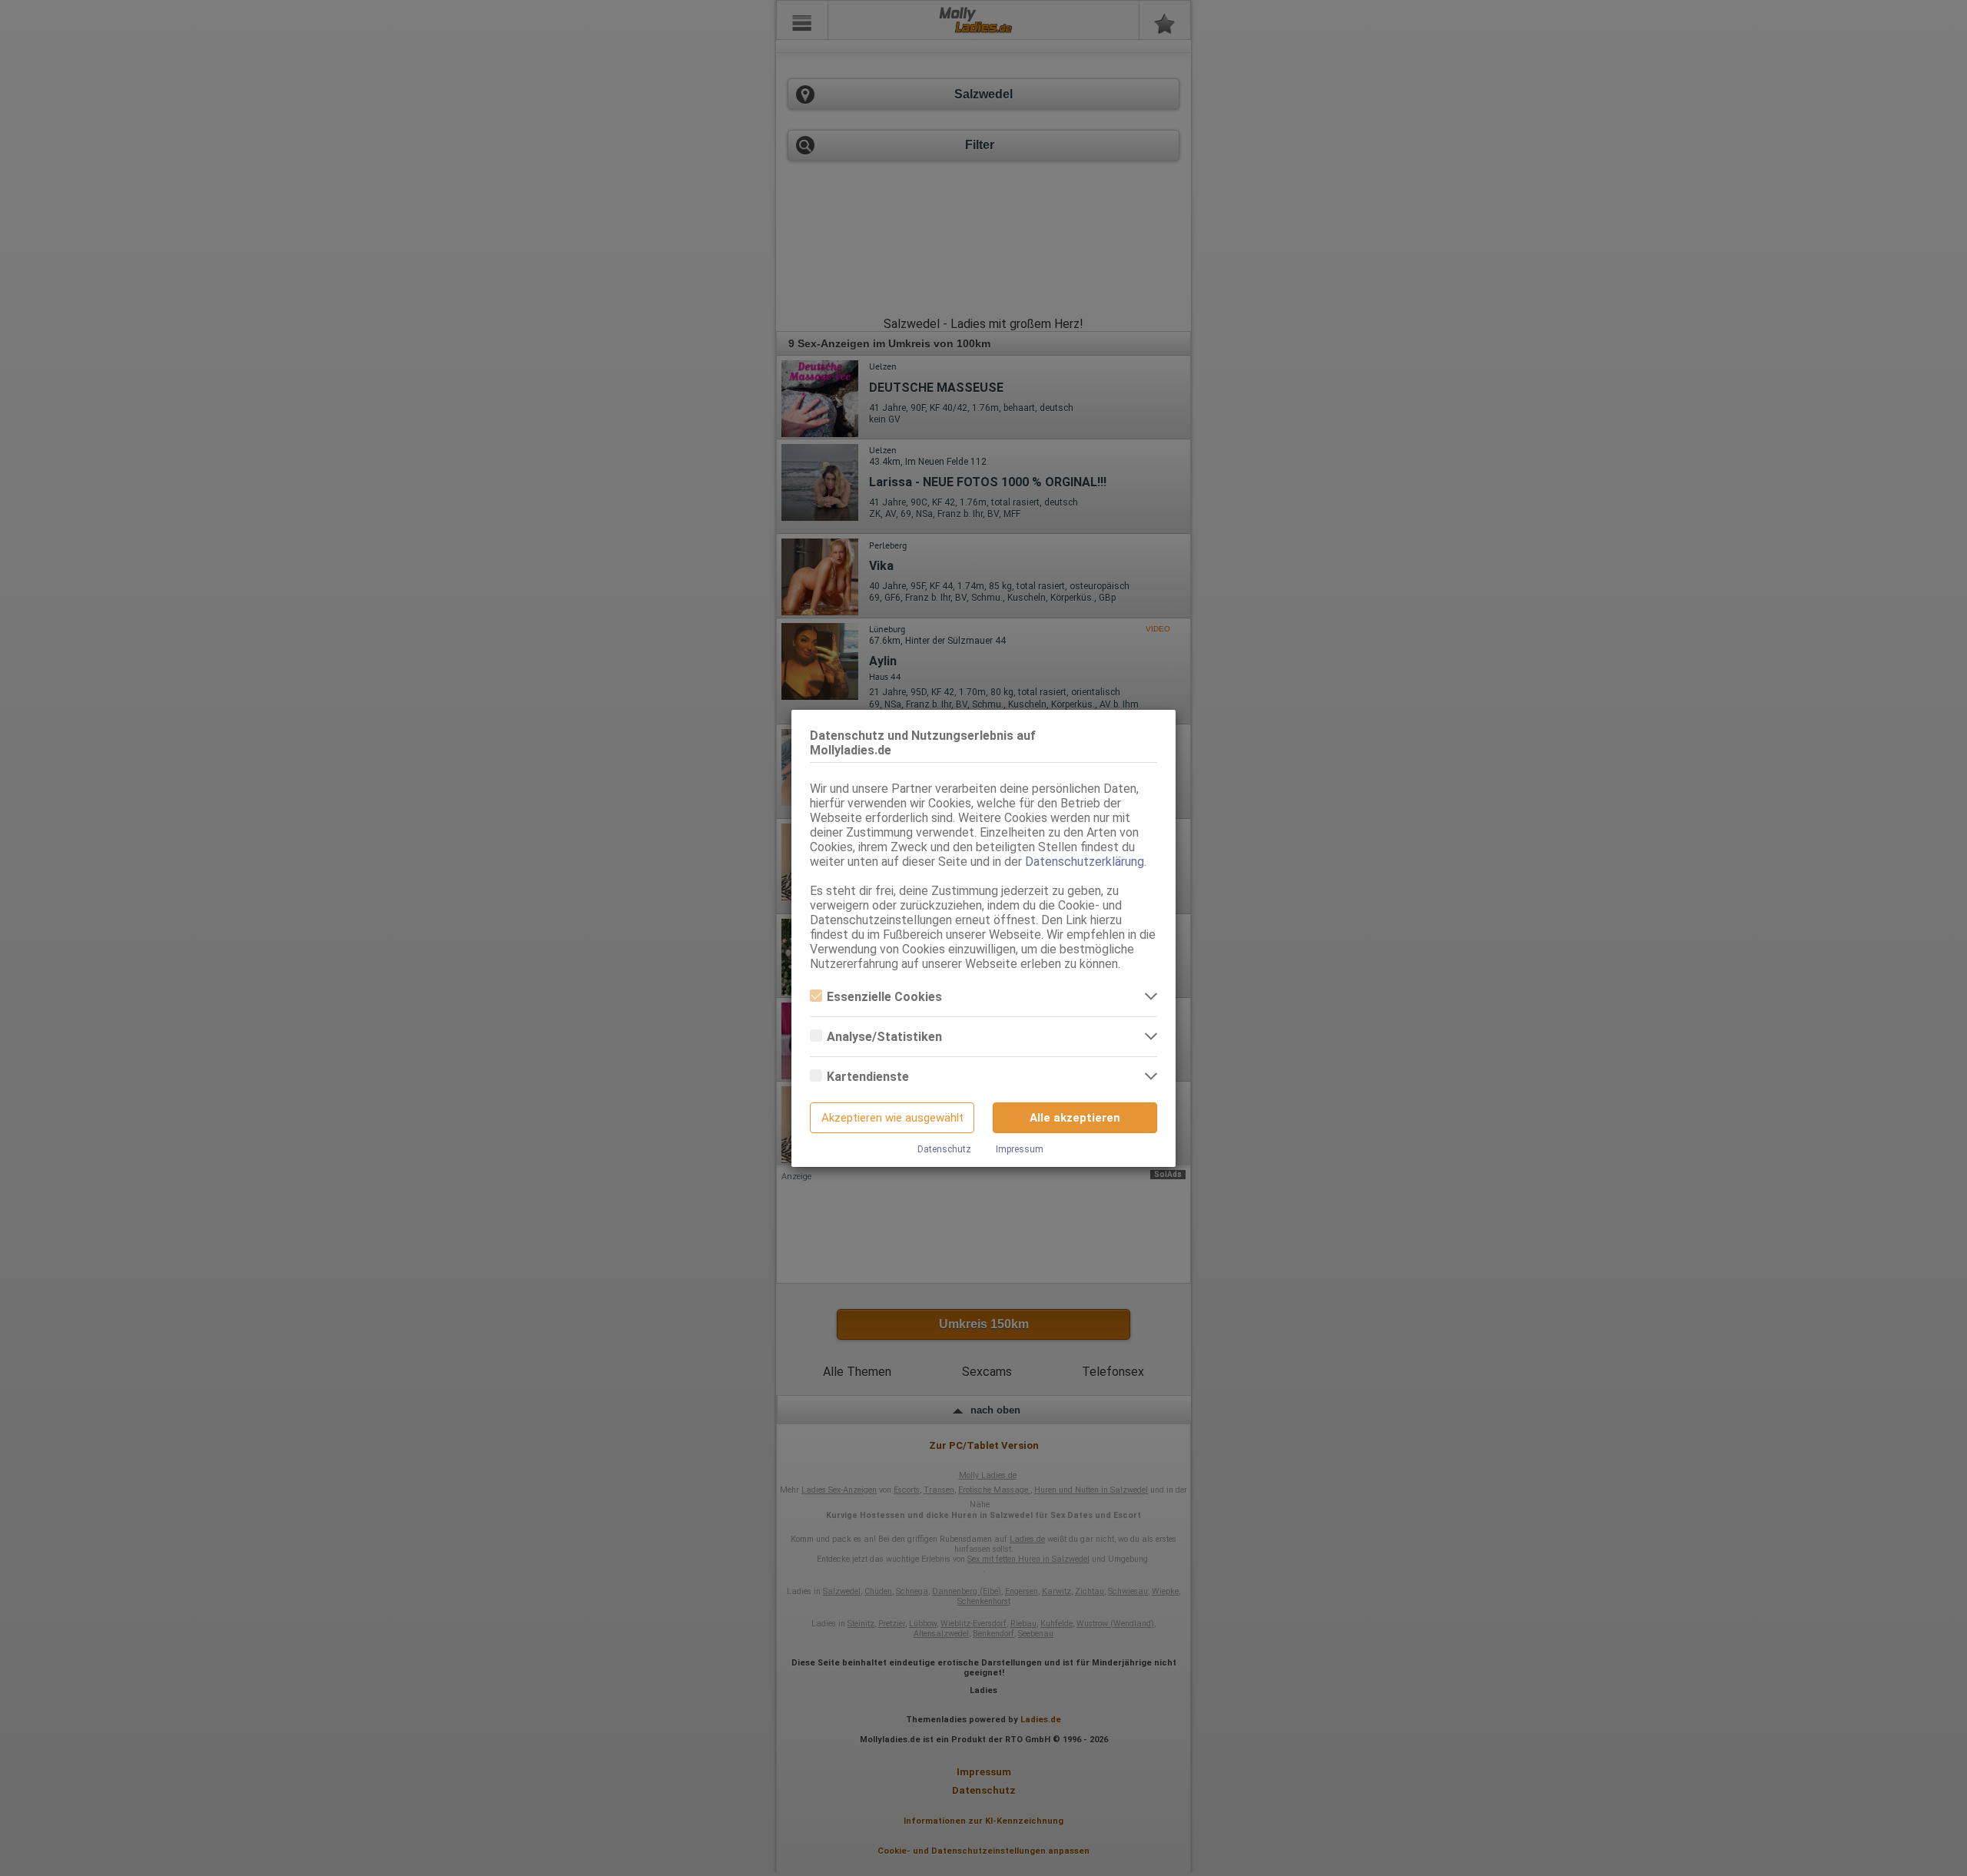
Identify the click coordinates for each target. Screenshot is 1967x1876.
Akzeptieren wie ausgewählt (892, 1118)
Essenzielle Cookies (884, 997)
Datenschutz (944, 1149)
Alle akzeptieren (1075, 1118)
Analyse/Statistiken (884, 1037)
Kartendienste (868, 1077)
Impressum (1020, 1149)
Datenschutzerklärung (1085, 862)
